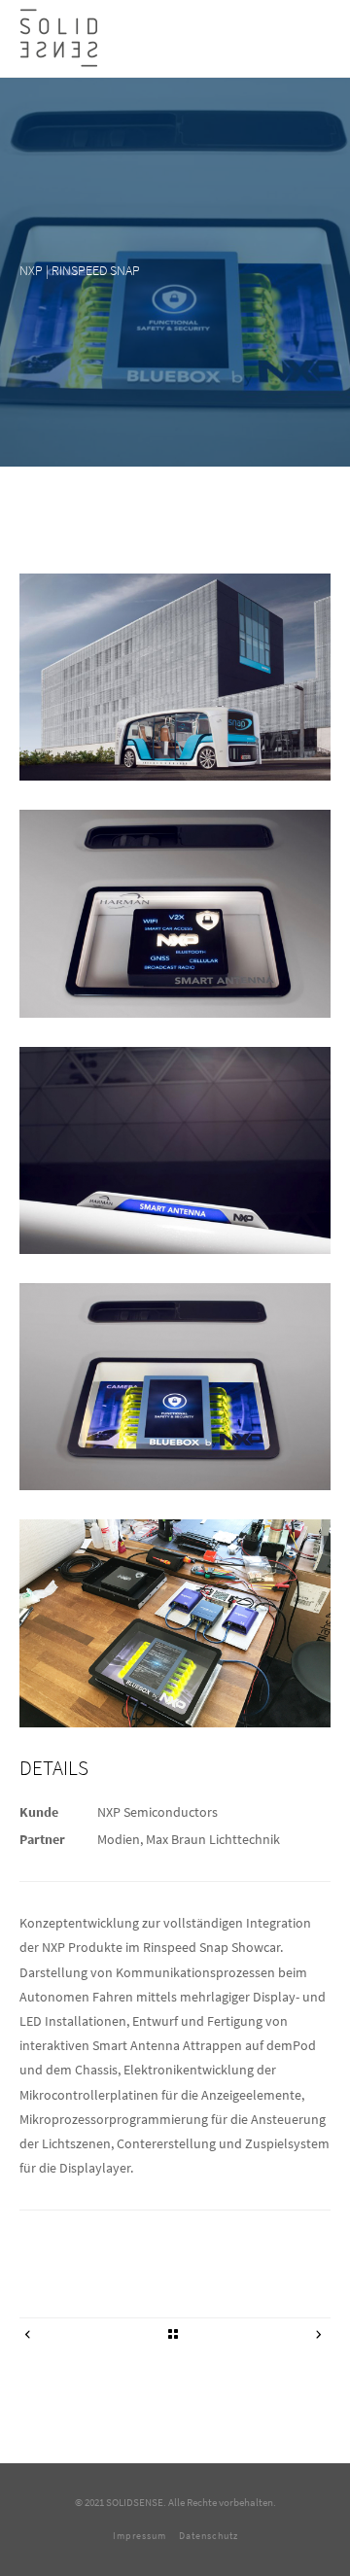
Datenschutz (209, 2536)
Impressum (140, 2536)
